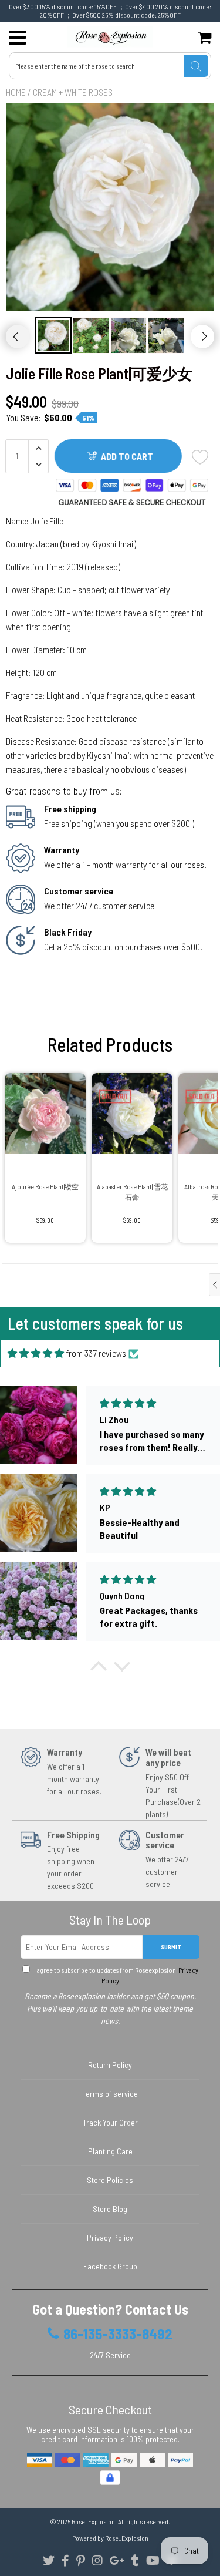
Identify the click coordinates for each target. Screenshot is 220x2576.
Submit (171, 1947)
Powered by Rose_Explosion (110, 2538)
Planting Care (110, 2151)
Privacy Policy (110, 2237)
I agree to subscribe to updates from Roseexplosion (116, 1975)
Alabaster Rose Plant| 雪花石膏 (132, 1192)
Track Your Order (110, 2122)
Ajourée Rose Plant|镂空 (45, 1186)
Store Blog (110, 2209)
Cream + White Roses (73, 92)
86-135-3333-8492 (118, 2334)
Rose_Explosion (93, 2521)
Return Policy (110, 2065)
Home (16, 92)
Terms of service (110, 2094)
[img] (36, 1353)
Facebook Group (110, 2266)
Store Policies (110, 2180)
